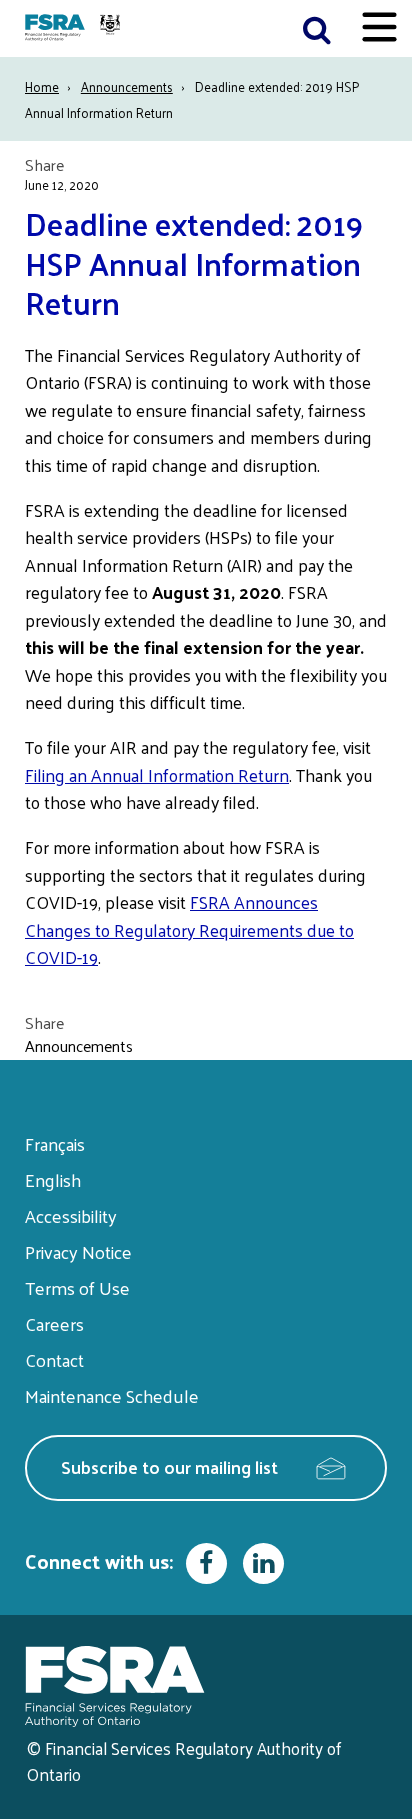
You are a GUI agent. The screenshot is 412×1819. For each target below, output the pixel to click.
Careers (54, 1323)
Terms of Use (77, 1287)
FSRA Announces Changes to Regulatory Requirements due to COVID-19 (189, 929)
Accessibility (71, 1215)
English (53, 1179)
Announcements (127, 86)
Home (42, 86)
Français (55, 1143)
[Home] (75, 28)
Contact (54, 1359)
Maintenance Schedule (112, 1395)
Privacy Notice (78, 1251)
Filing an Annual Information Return (157, 775)
